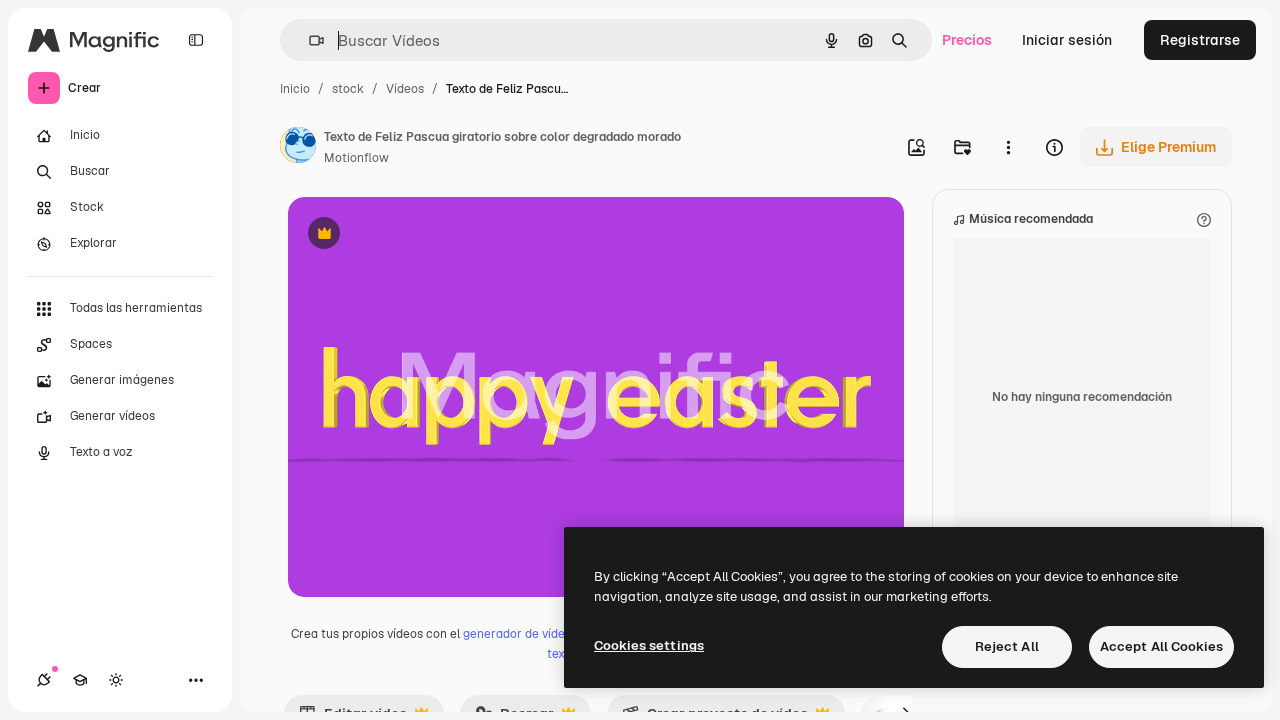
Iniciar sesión (1067, 40)
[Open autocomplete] (308, 40)
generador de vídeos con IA (539, 634)
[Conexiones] (44, 680)
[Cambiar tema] (116, 680)
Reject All (1007, 646)
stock (348, 89)
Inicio (295, 89)
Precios (967, 40)
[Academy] (80, 680)
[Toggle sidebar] (196, 40)
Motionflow (356, 158)
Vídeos (405, 89)
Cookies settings (649, 645)
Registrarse (1200, 40)
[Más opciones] (1008, 147)
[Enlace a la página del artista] (298, 148)
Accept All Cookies (1161, 646)
